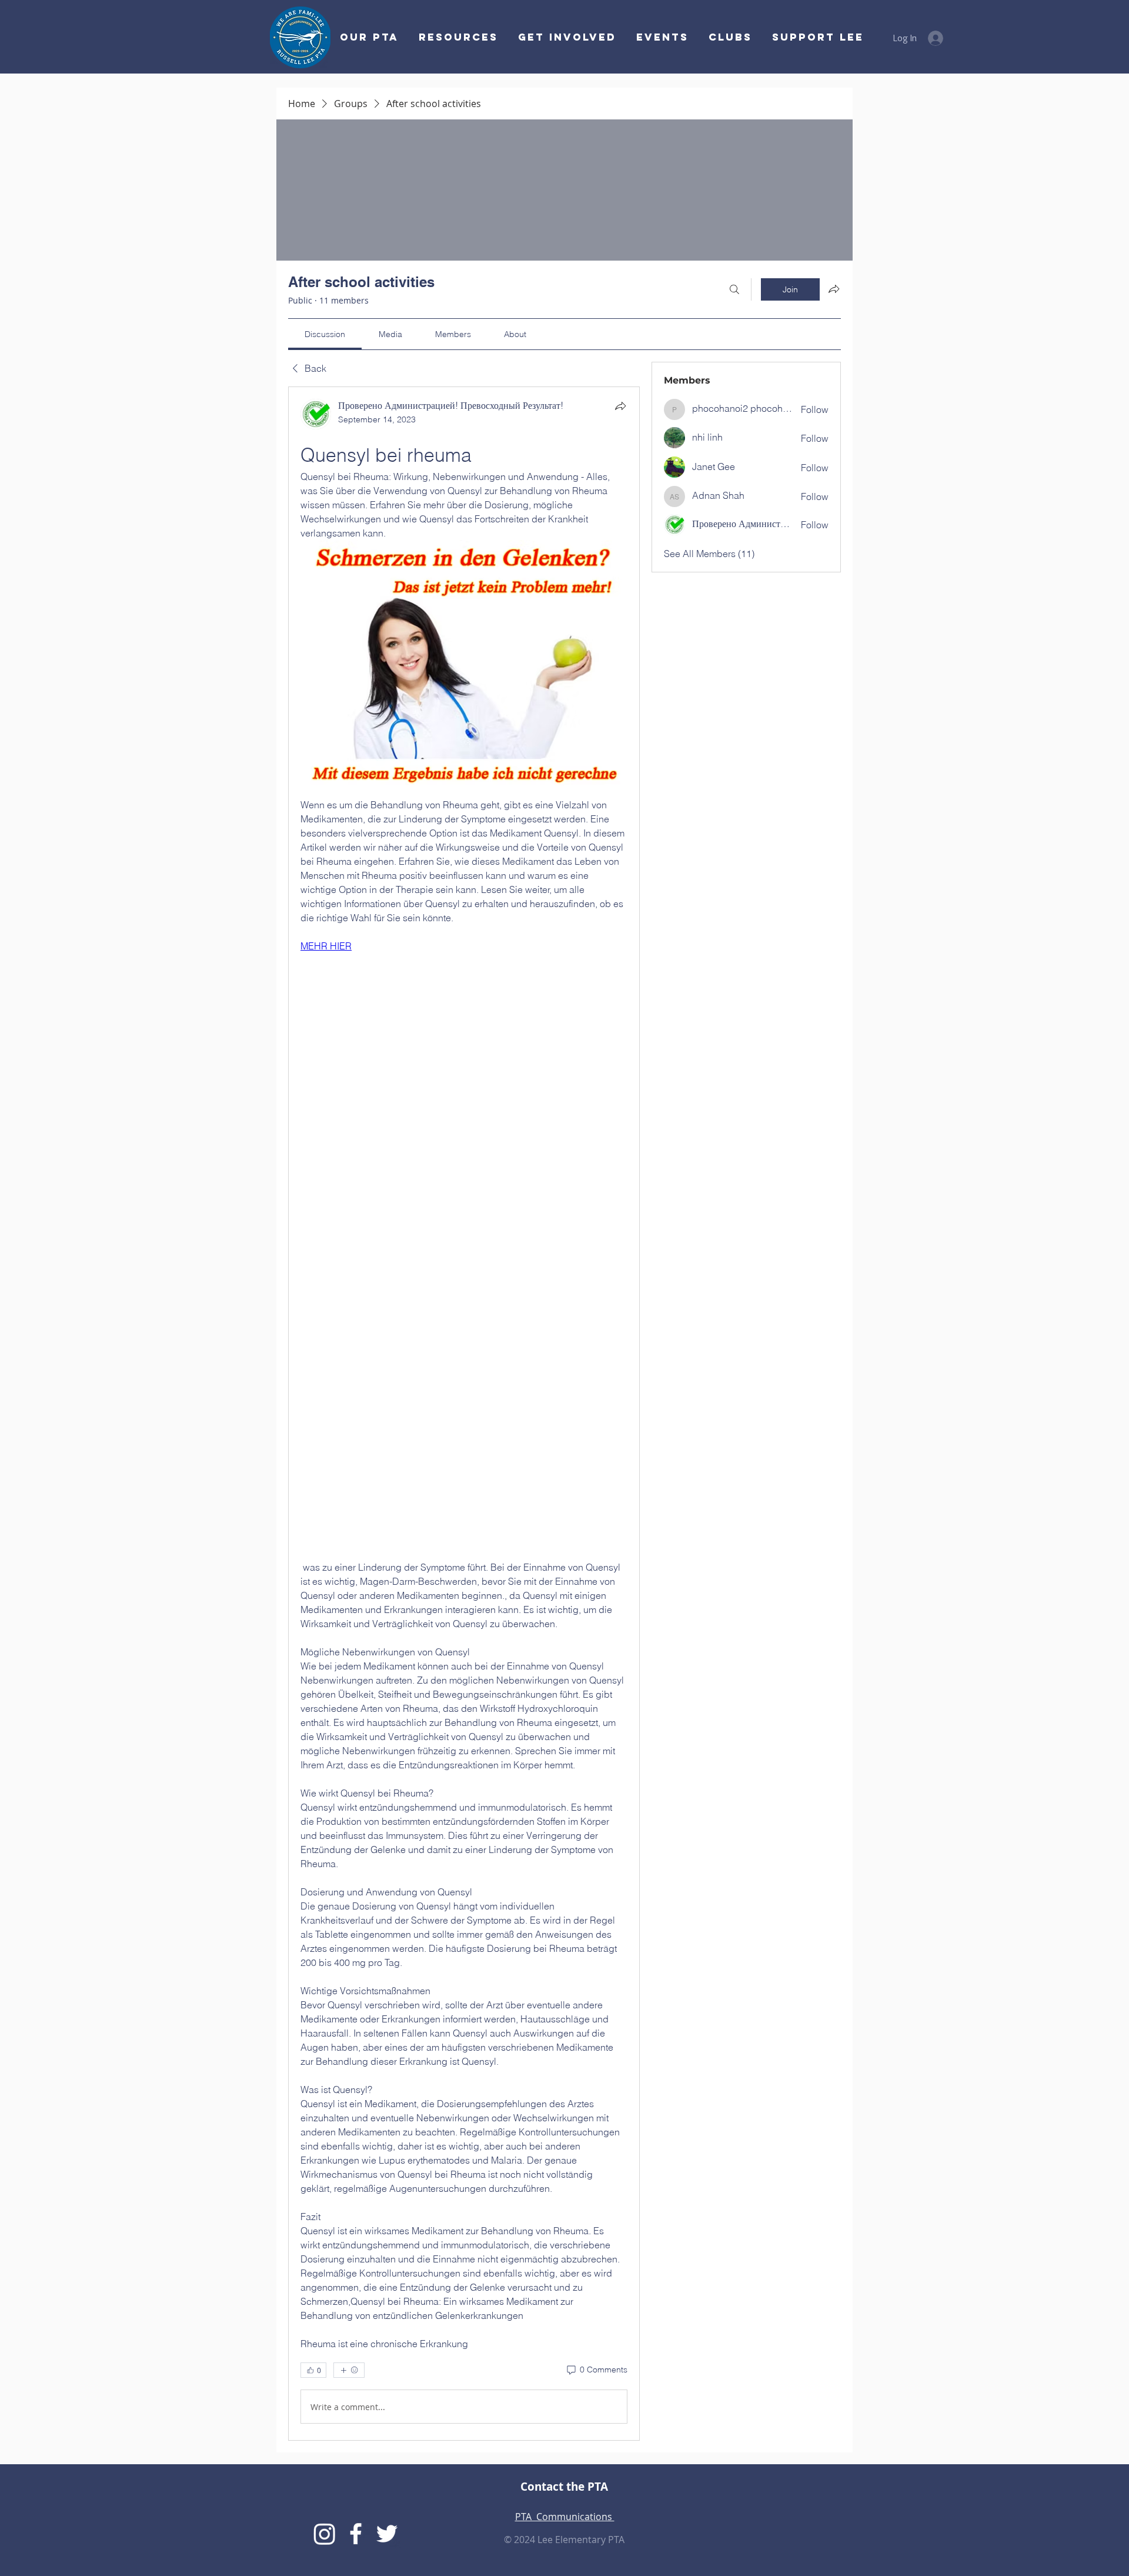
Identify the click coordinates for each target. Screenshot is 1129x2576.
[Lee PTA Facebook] (356, 2534)
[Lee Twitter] (387, 2534)
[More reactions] (349, 2370)
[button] (566, 37)
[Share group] (834, 289)
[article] (464, 1414)
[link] (325, 334)
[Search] (734, 289)
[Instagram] (325, 2534)
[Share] (620, 406)
